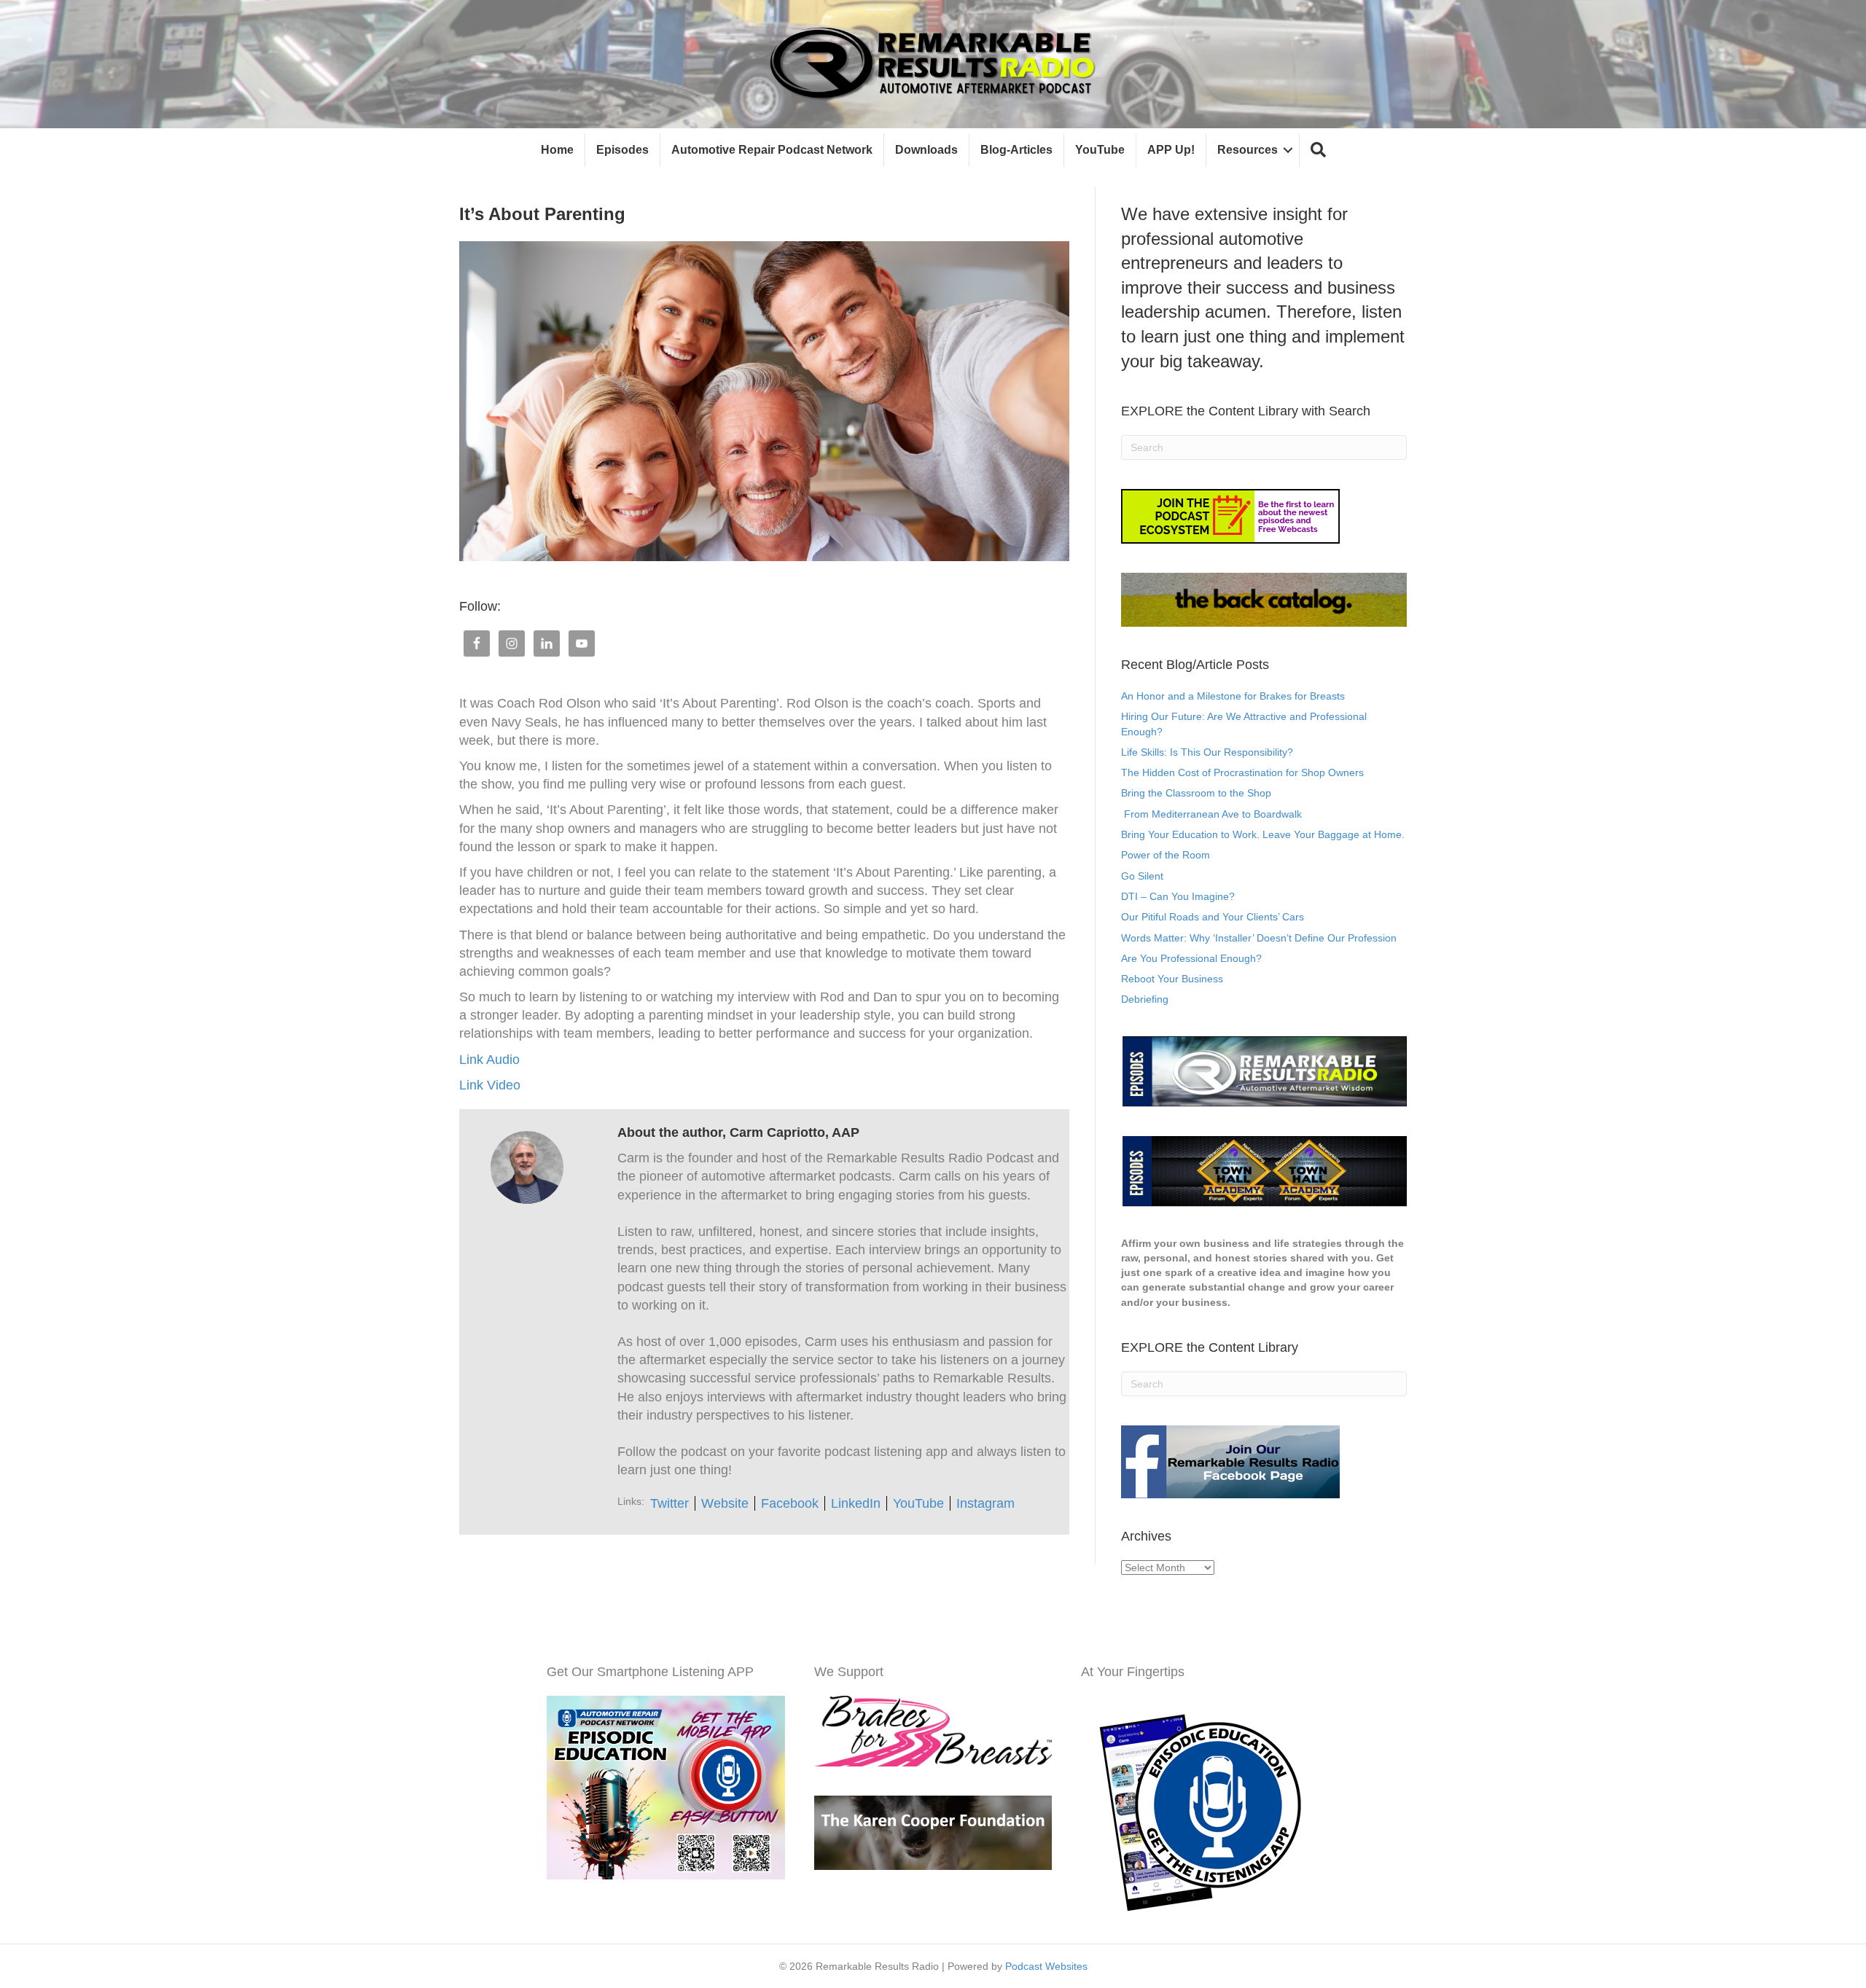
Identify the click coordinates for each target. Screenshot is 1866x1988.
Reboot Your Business (1172, 979)
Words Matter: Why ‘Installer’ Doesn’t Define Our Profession (1259, 938)
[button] (1318, 150)
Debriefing (1145, 999)
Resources (1248, 150)
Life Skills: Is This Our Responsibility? (1207, 752)
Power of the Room (1166, 855)
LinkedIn (856, 1503)
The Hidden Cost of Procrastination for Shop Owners (1242, 772)
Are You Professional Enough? (1191, 958)
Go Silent (1142, 876)
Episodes (622, 150)
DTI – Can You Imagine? (1178, 896)
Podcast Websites (1046, 1966)
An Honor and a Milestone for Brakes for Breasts (1233, 696)
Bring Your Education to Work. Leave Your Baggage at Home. (1263, 834)
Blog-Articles (1016, 150)
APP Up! (1171, 150)
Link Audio (489, 1060)
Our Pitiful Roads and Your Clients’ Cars (1213, 917)
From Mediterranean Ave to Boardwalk (1211, 814)
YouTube (1100, 150)
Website (725, 1503)
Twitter (670, 1503)
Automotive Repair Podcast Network (772, 150)
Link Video (490, 1085)
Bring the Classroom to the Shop (1196, 793)
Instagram (985, 1503)
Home (557, 150)
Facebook (790, 1503)
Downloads (926, 150)
